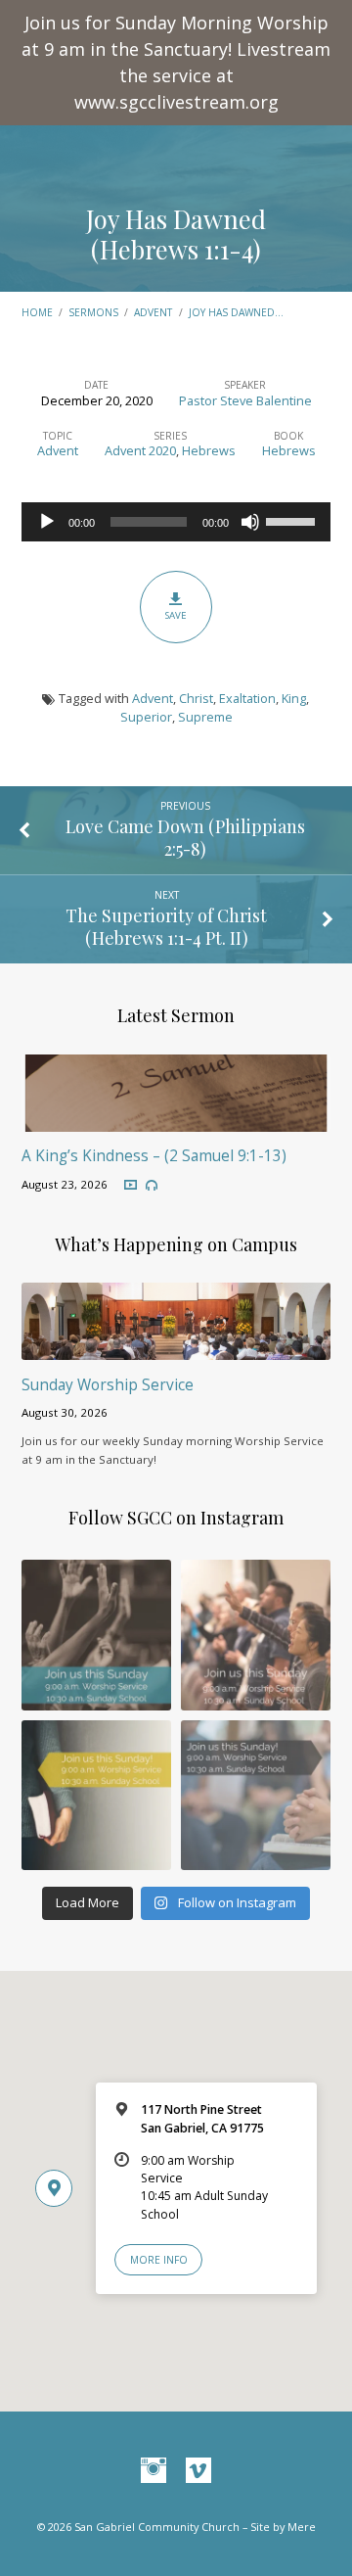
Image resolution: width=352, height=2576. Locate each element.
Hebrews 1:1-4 (176, 249)
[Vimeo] (198, 2471)
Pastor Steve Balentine (245, 400)
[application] (176, 522)
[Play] (47, 522)
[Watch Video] (131, 1185)
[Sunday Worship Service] (176, 1348)
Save (176, 615)
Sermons (93, 312)
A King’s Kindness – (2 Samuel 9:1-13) (154, 1156)
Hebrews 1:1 (138, 937)
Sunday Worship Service (108, 1385)
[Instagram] (154, 2471)
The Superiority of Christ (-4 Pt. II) (166, 926)
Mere (302, 2527)
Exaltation (247, 698)
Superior (146, 717)
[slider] (293, 520)
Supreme (205, 717)
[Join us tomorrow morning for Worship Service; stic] (96, 1635)
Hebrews (209, 450)
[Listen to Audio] (152, 1186)
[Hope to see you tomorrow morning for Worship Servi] (256, 1635)
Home (37, 312)
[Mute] (250, 522)
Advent (153, 312)
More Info (159, 2260)
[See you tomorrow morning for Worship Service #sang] (256, 1795)
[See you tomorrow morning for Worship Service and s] (96, 1795)
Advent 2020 (140, 450)
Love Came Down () (185, 837)
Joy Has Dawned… (236, 312)
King (294, 698)
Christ (196, 698)
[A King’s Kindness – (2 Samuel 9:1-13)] (176, 1120)
